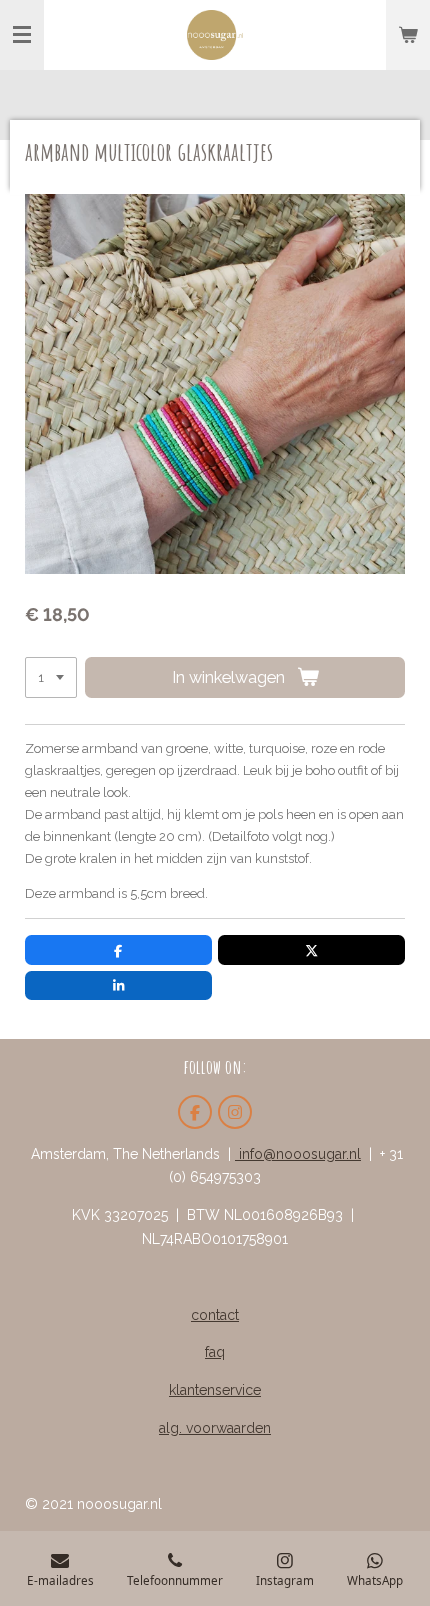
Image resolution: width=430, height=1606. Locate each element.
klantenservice (215, 1390)
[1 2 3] (51, 677)
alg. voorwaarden (215, 1428)
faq (215, 1352)
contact (215, 1315)
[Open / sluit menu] (22, 35)
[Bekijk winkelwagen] (408, 35)
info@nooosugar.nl (298, 1154)
